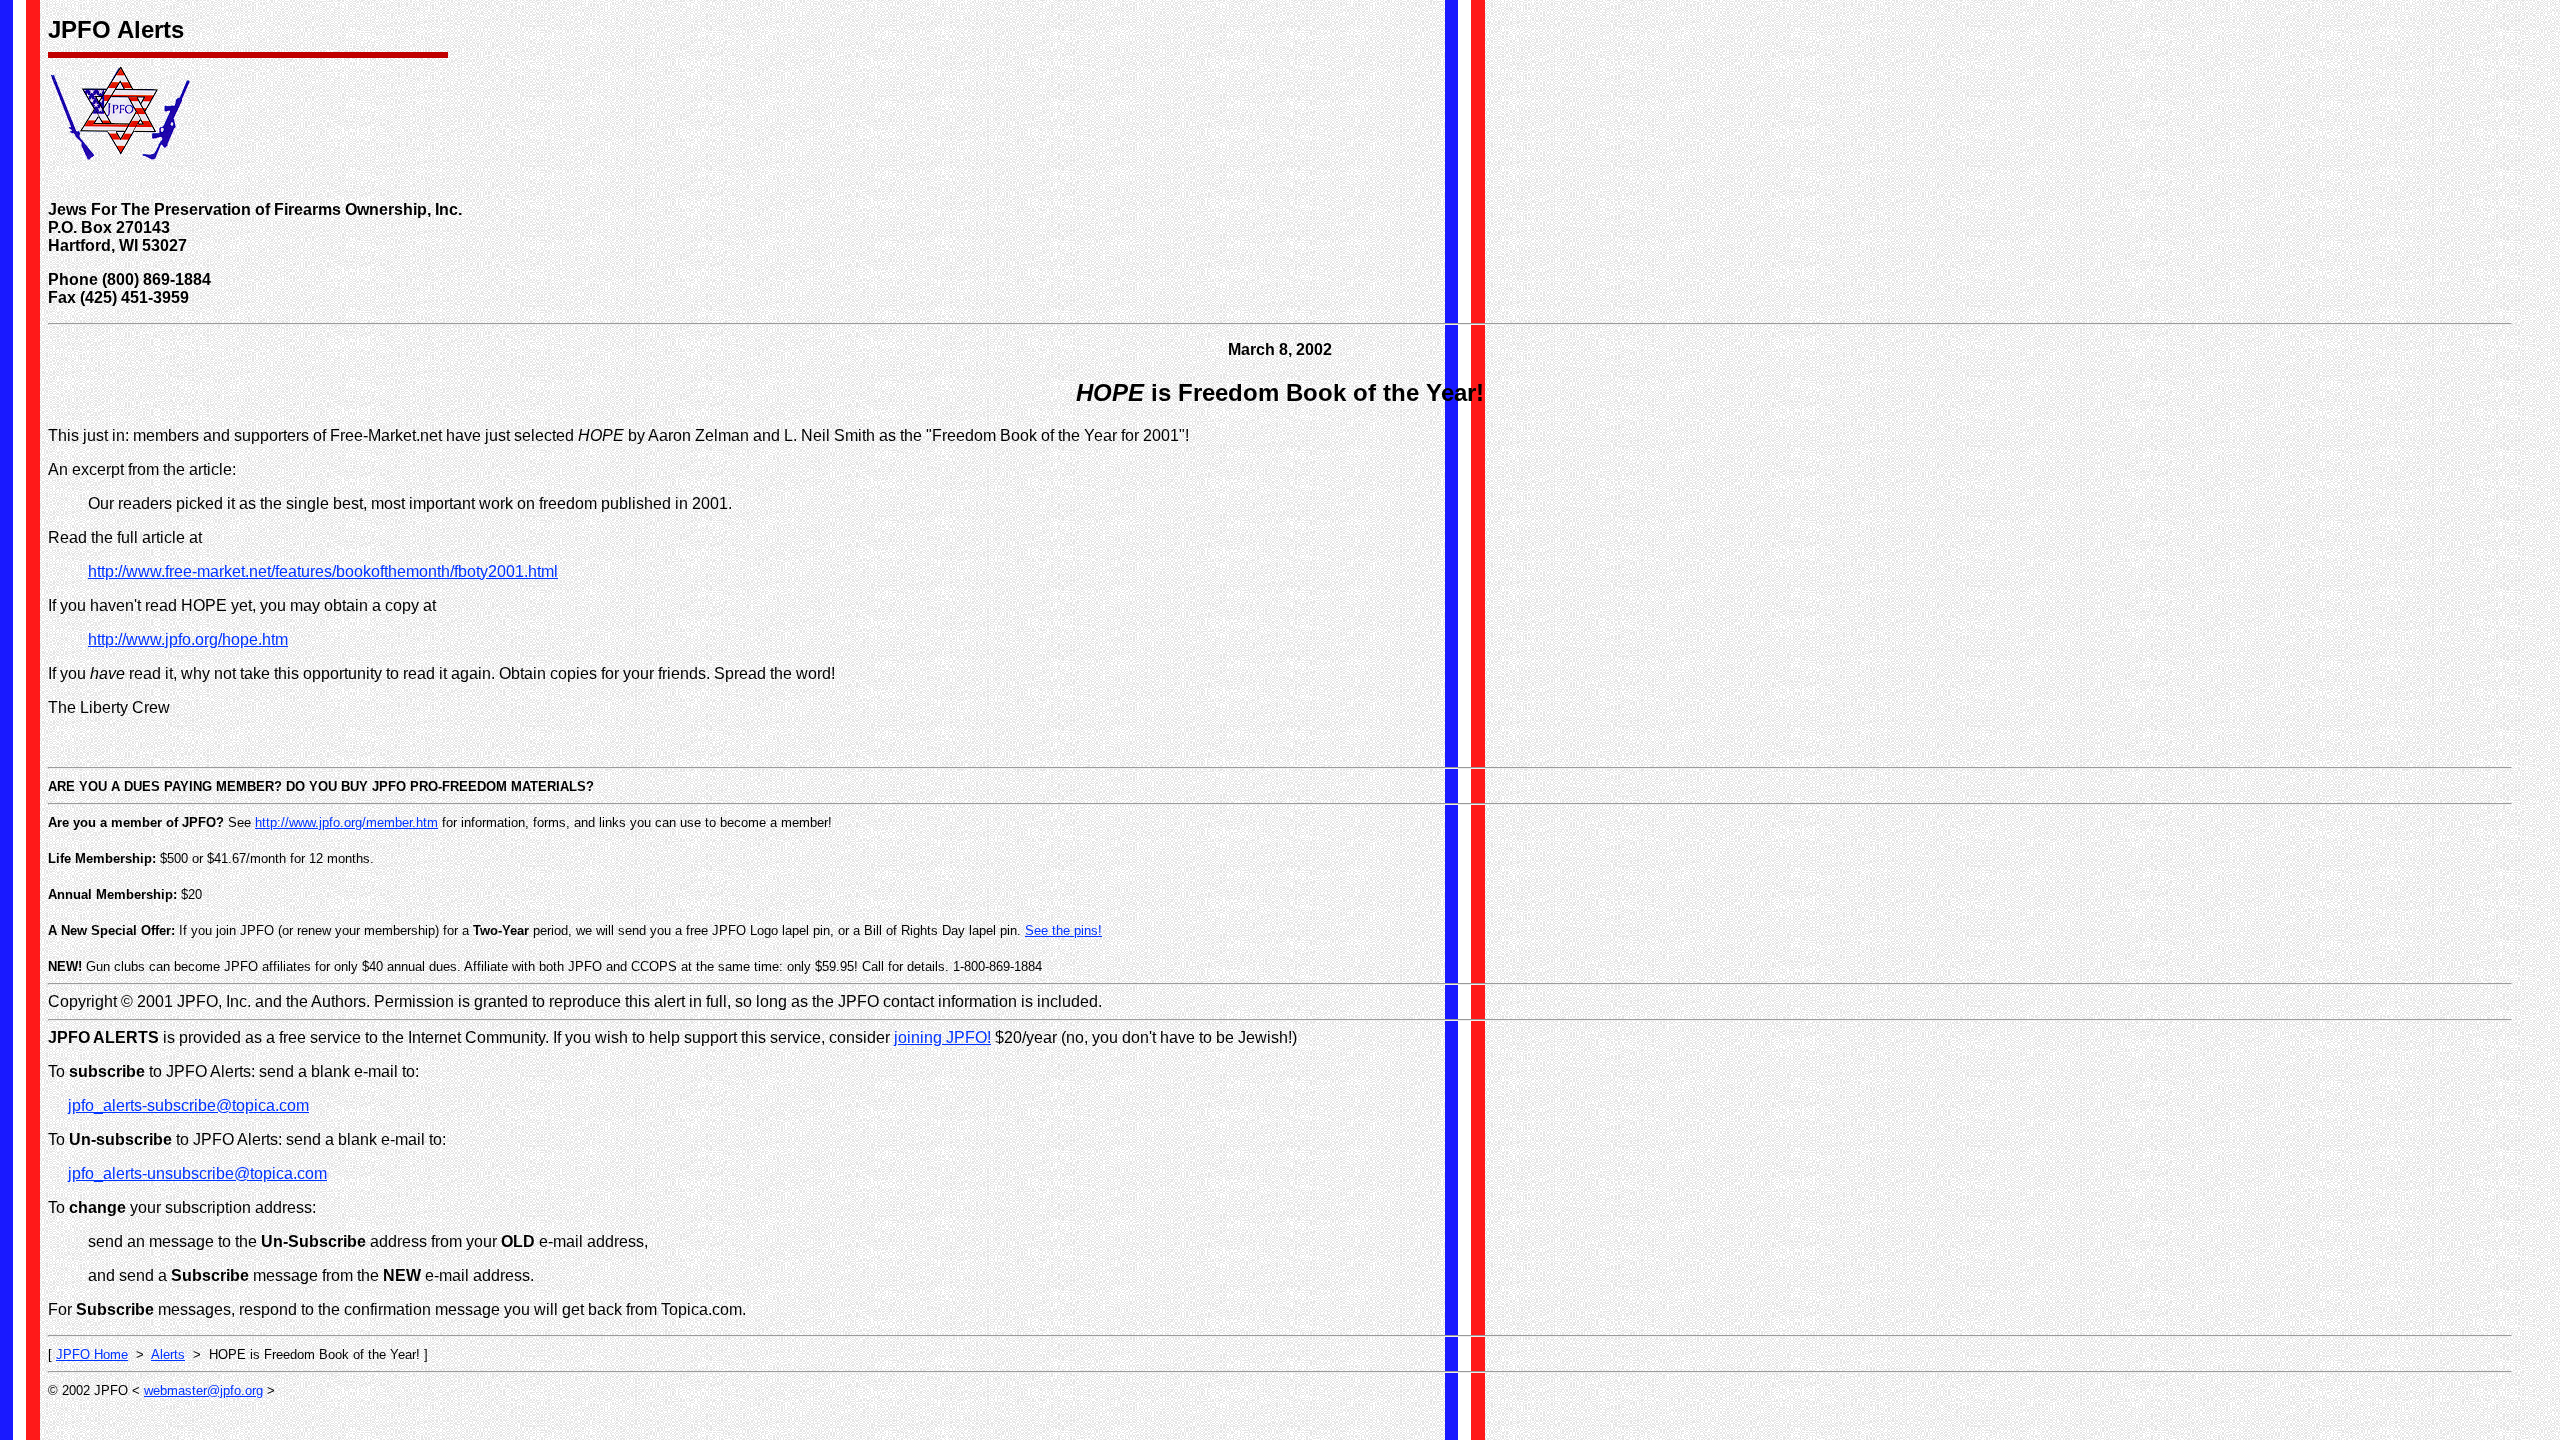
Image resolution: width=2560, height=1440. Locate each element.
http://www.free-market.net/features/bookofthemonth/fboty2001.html (323, 571)
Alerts (168, 1354)
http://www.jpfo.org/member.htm (346, 822)
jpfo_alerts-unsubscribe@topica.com (197, 1173)
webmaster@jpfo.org (203, 1390)
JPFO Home (92, 1354)
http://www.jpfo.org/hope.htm (188, 639)
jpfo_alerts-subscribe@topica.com (188, 1105)
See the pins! (1063, 930)
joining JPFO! (942, 1037)
